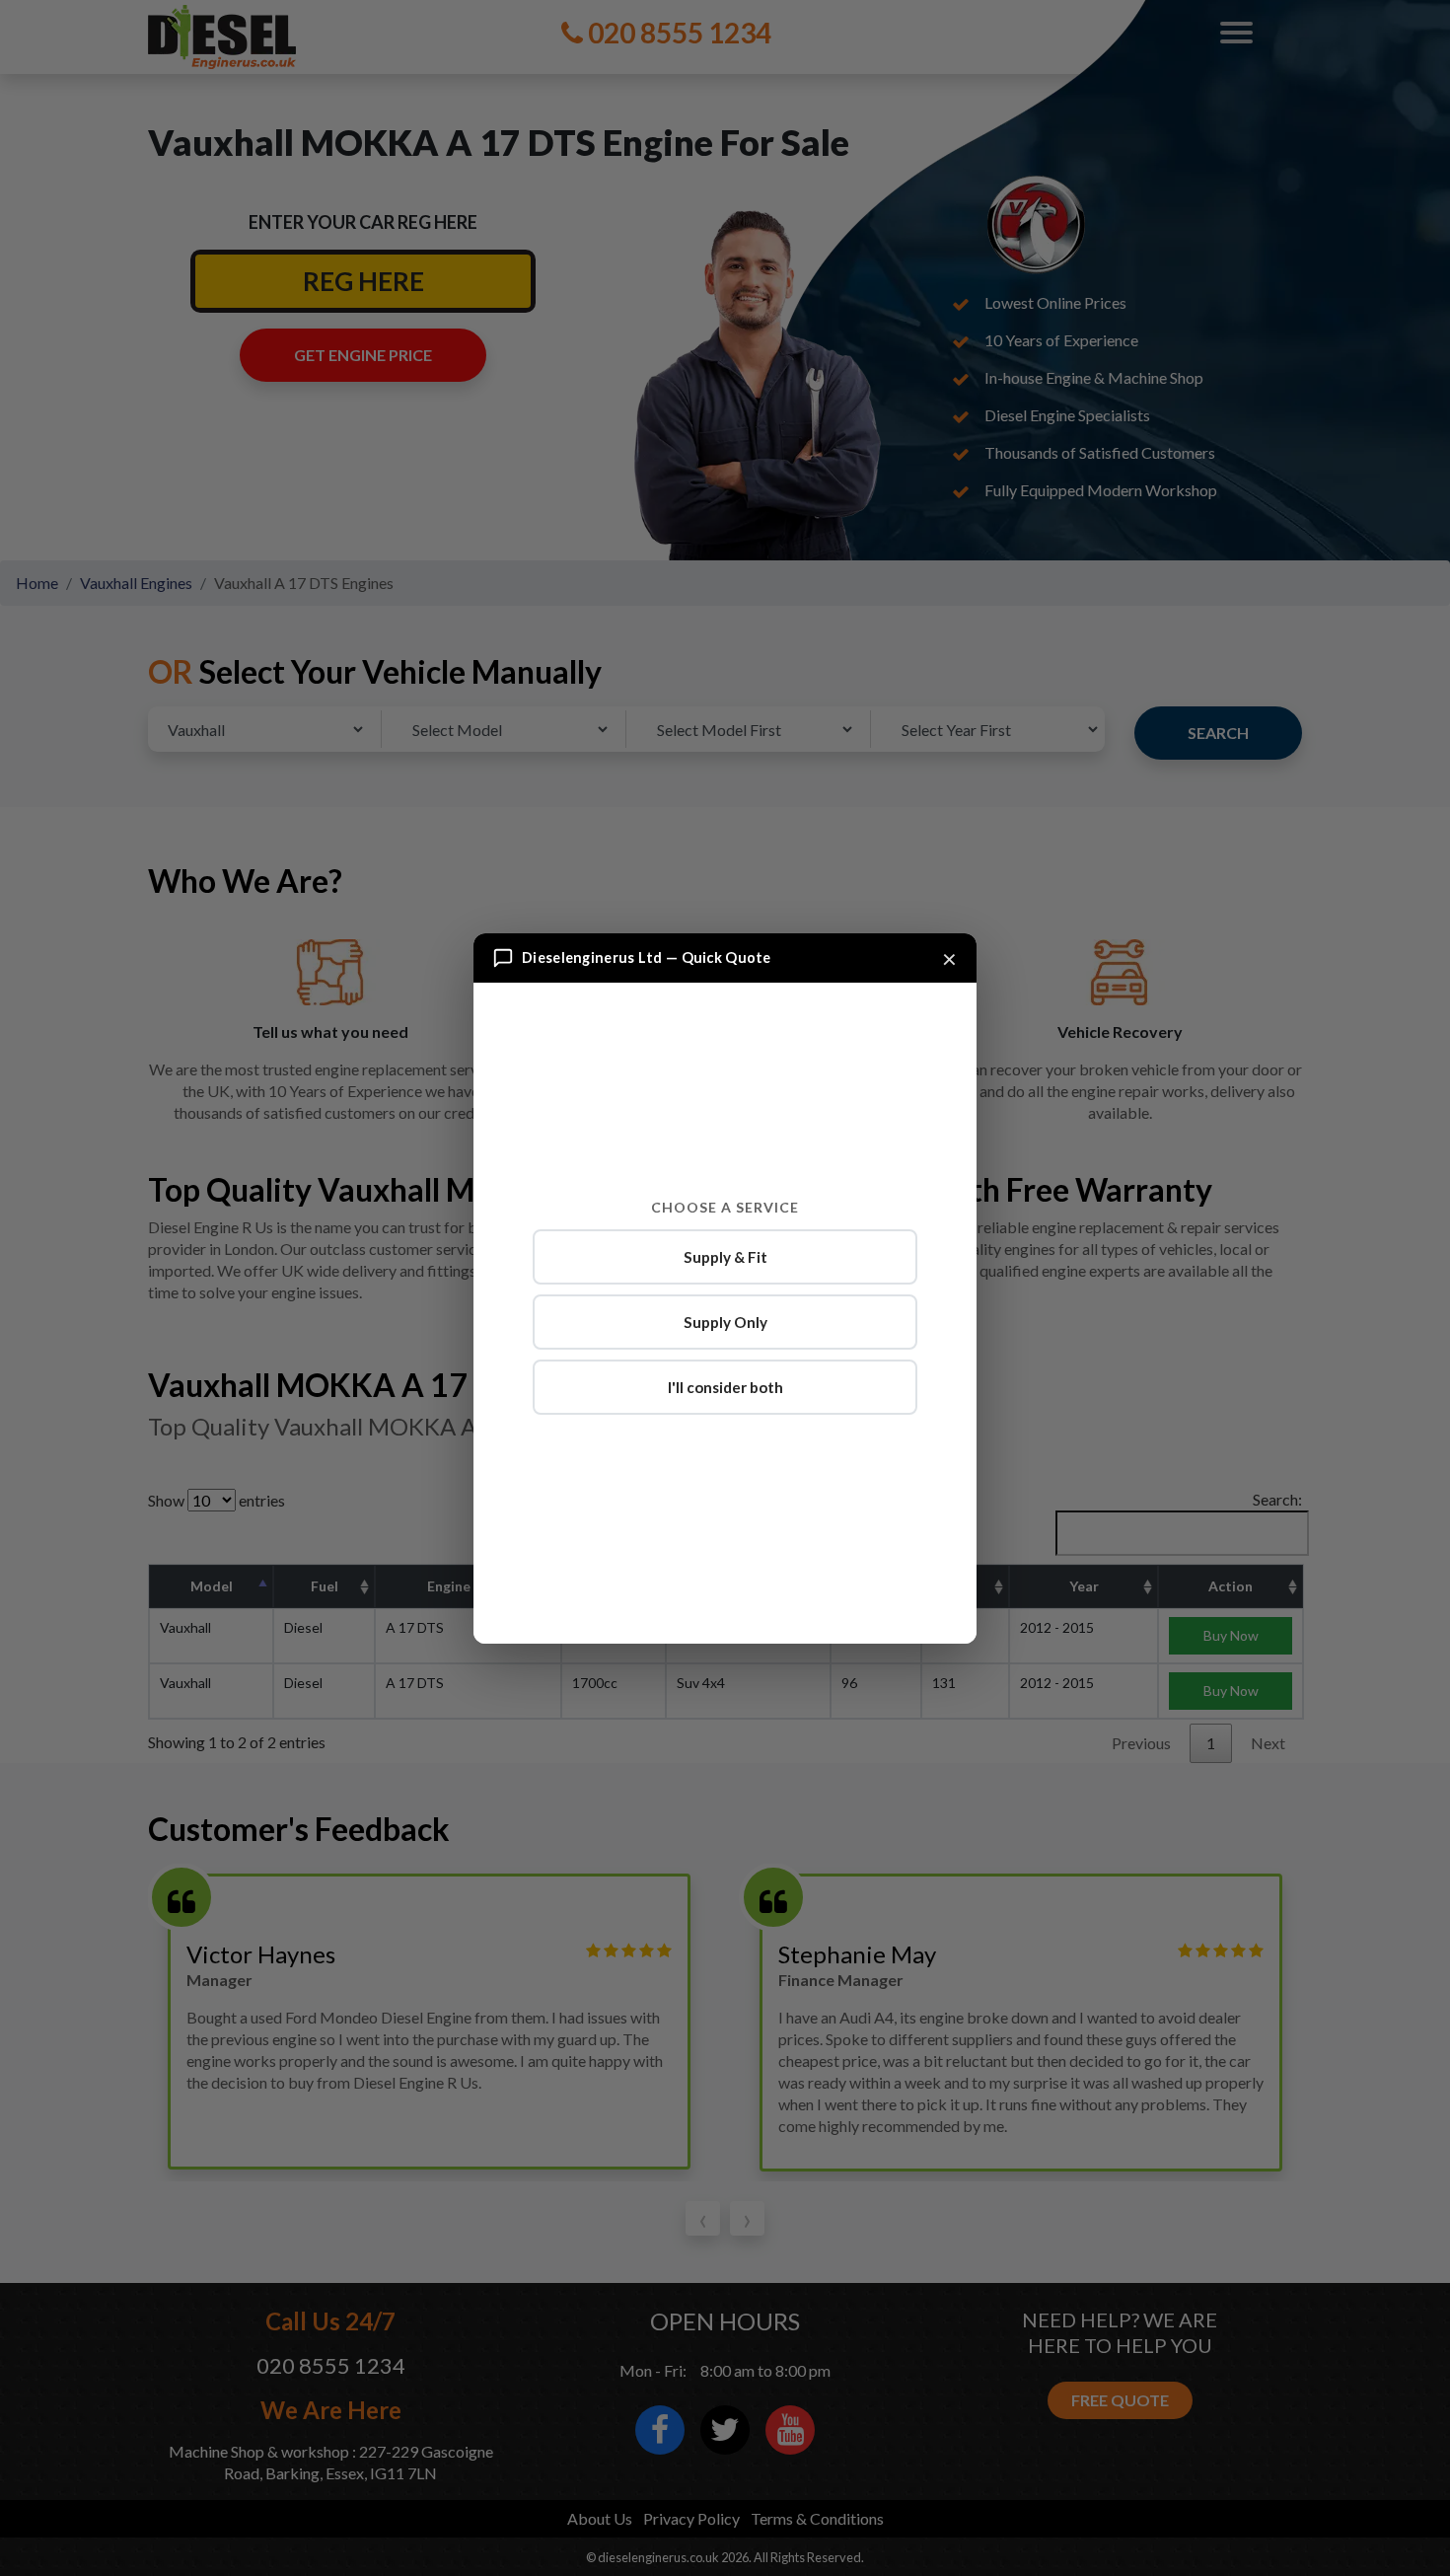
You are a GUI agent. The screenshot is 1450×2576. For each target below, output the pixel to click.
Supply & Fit (725, 1257)
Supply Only (725, 1322)
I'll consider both (725, 1387)
